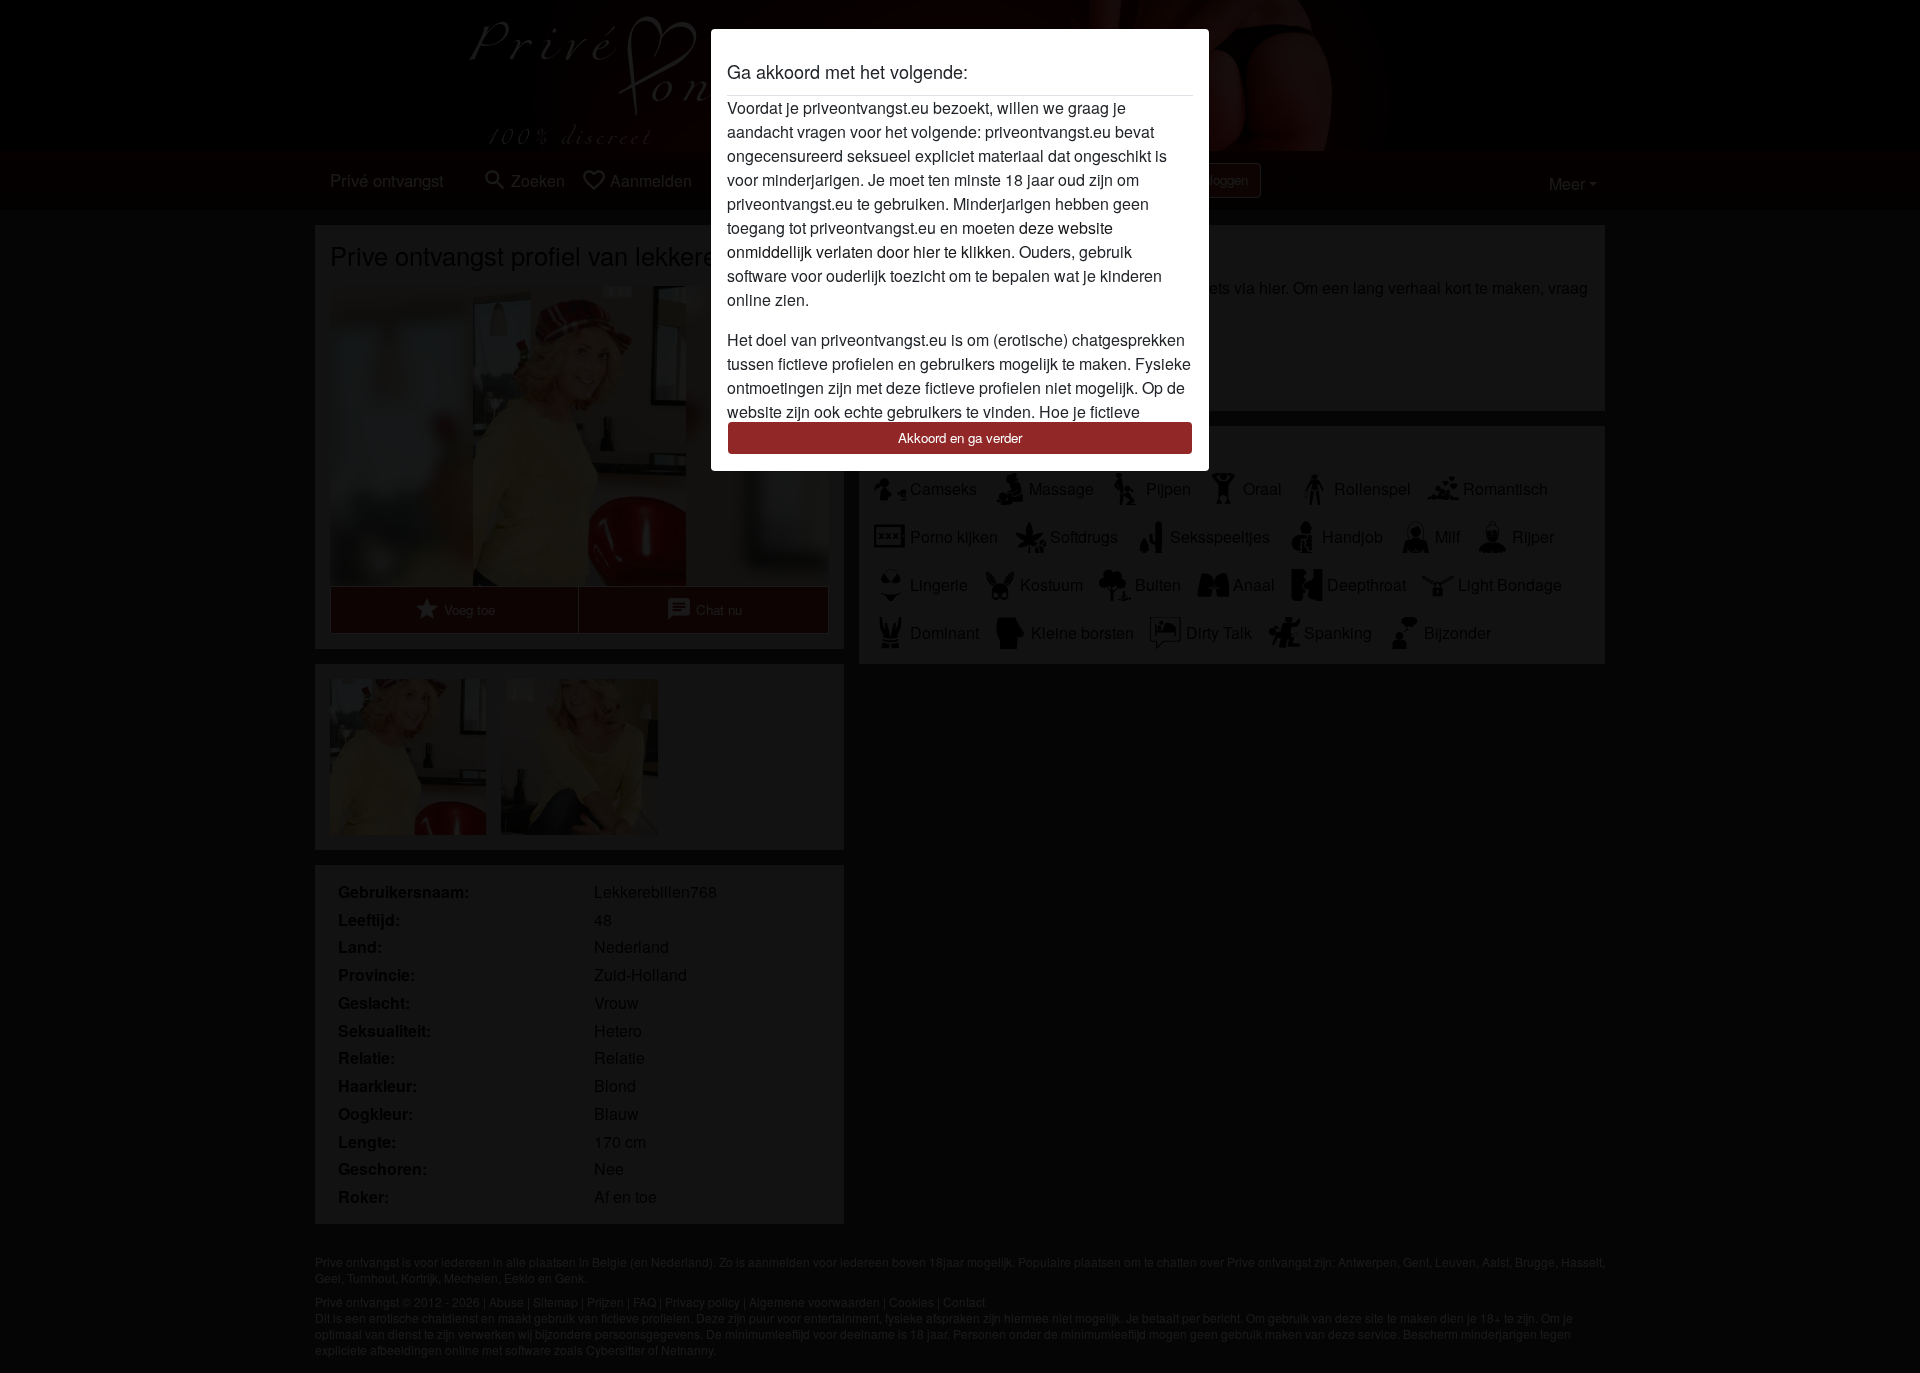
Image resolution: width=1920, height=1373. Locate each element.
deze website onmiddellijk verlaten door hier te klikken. (920, 239)
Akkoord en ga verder (960, 437)
